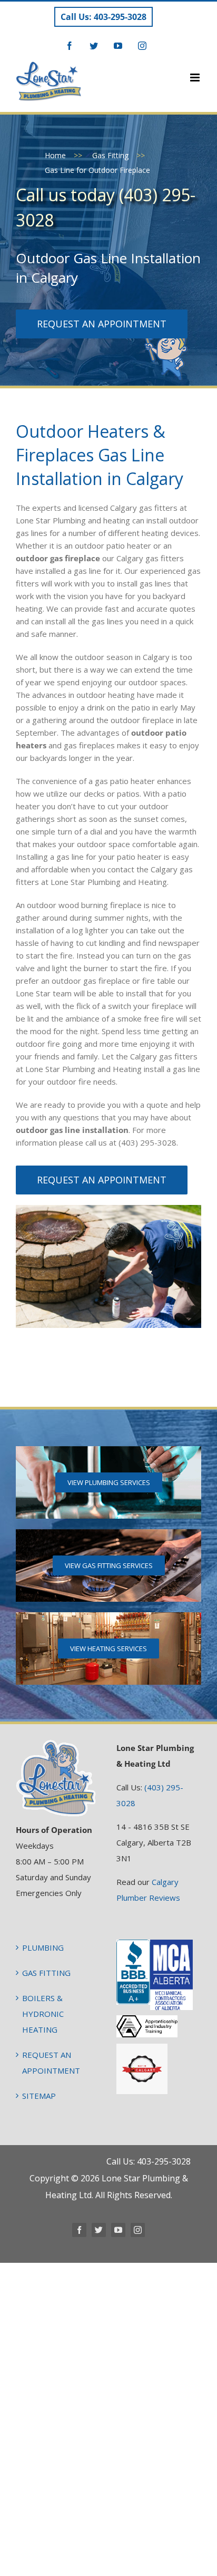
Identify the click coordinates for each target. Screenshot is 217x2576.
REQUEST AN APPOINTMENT (51, 2063)
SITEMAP (39, 2096)
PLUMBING (43, 1948)
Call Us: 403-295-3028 (103, 17)
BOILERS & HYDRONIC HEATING (43, 2014)
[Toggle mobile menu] (196, 78)
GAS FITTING (46, 1973)
